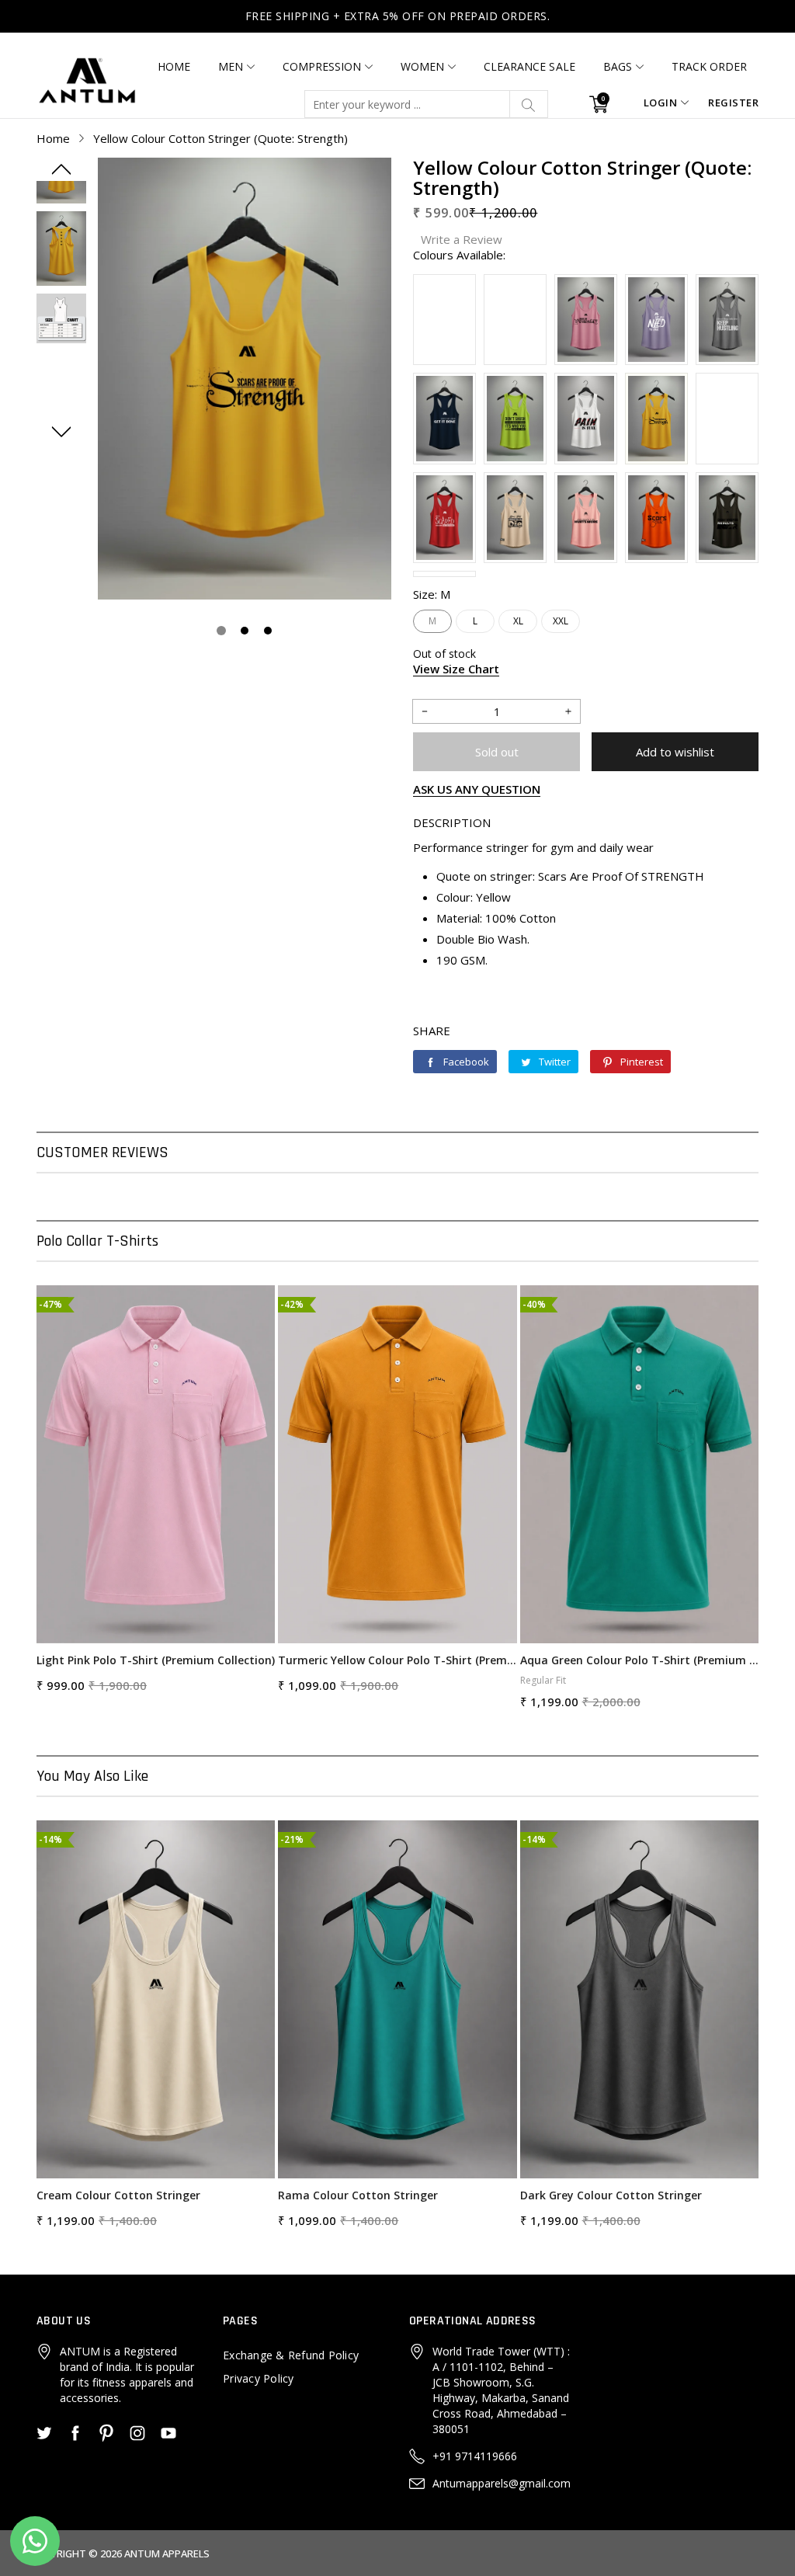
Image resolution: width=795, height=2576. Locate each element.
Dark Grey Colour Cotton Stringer (369, 2195)
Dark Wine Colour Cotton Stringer (612, 2195)
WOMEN (422, 66)
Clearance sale (529, 66)
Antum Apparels (167, 2553)
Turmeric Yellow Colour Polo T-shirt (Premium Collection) (156, 1660)
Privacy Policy (259, 2378)
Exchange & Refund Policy (291, 2355)
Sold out (497, 752)
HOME (174, 66)
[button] (61, 169)
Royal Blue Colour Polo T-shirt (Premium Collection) (639, 1660)
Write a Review (462, 239)
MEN (231, 66)
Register (733, 103)
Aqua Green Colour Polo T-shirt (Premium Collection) (397, 1660)
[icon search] (529, 104)
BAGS (618, 66)
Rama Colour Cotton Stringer (116, 2195)
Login (661, 103)
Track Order (709, 66)
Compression (322, 66)
